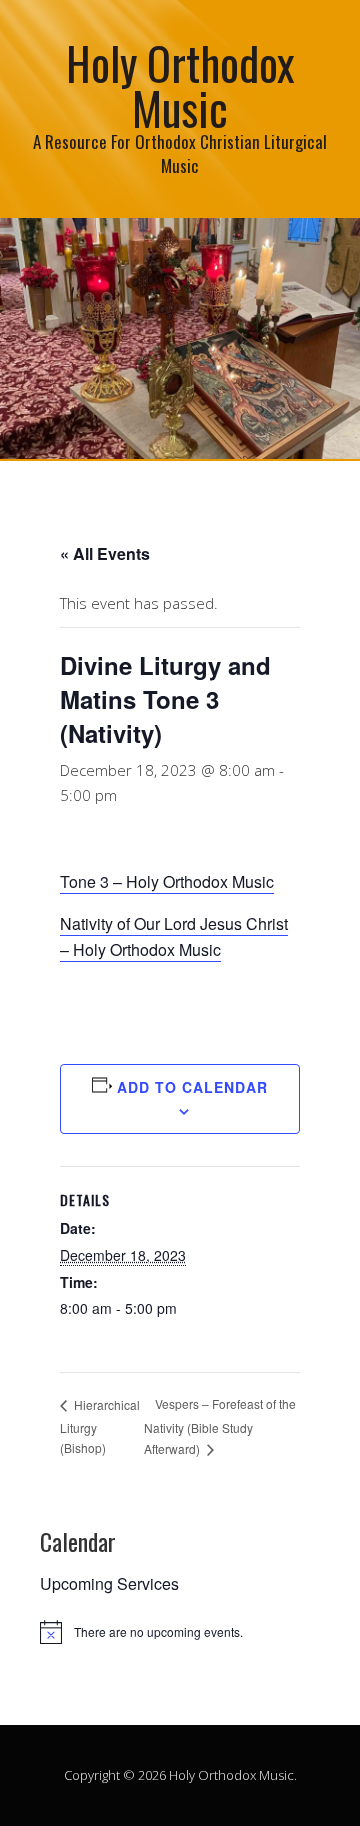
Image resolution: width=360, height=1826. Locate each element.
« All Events (105, 553)
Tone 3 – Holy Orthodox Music (167, 881)
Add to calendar (192, 1087)
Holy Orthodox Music (180, 85)
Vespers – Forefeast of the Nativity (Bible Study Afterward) (220, 1426)
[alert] (180, 1632)
